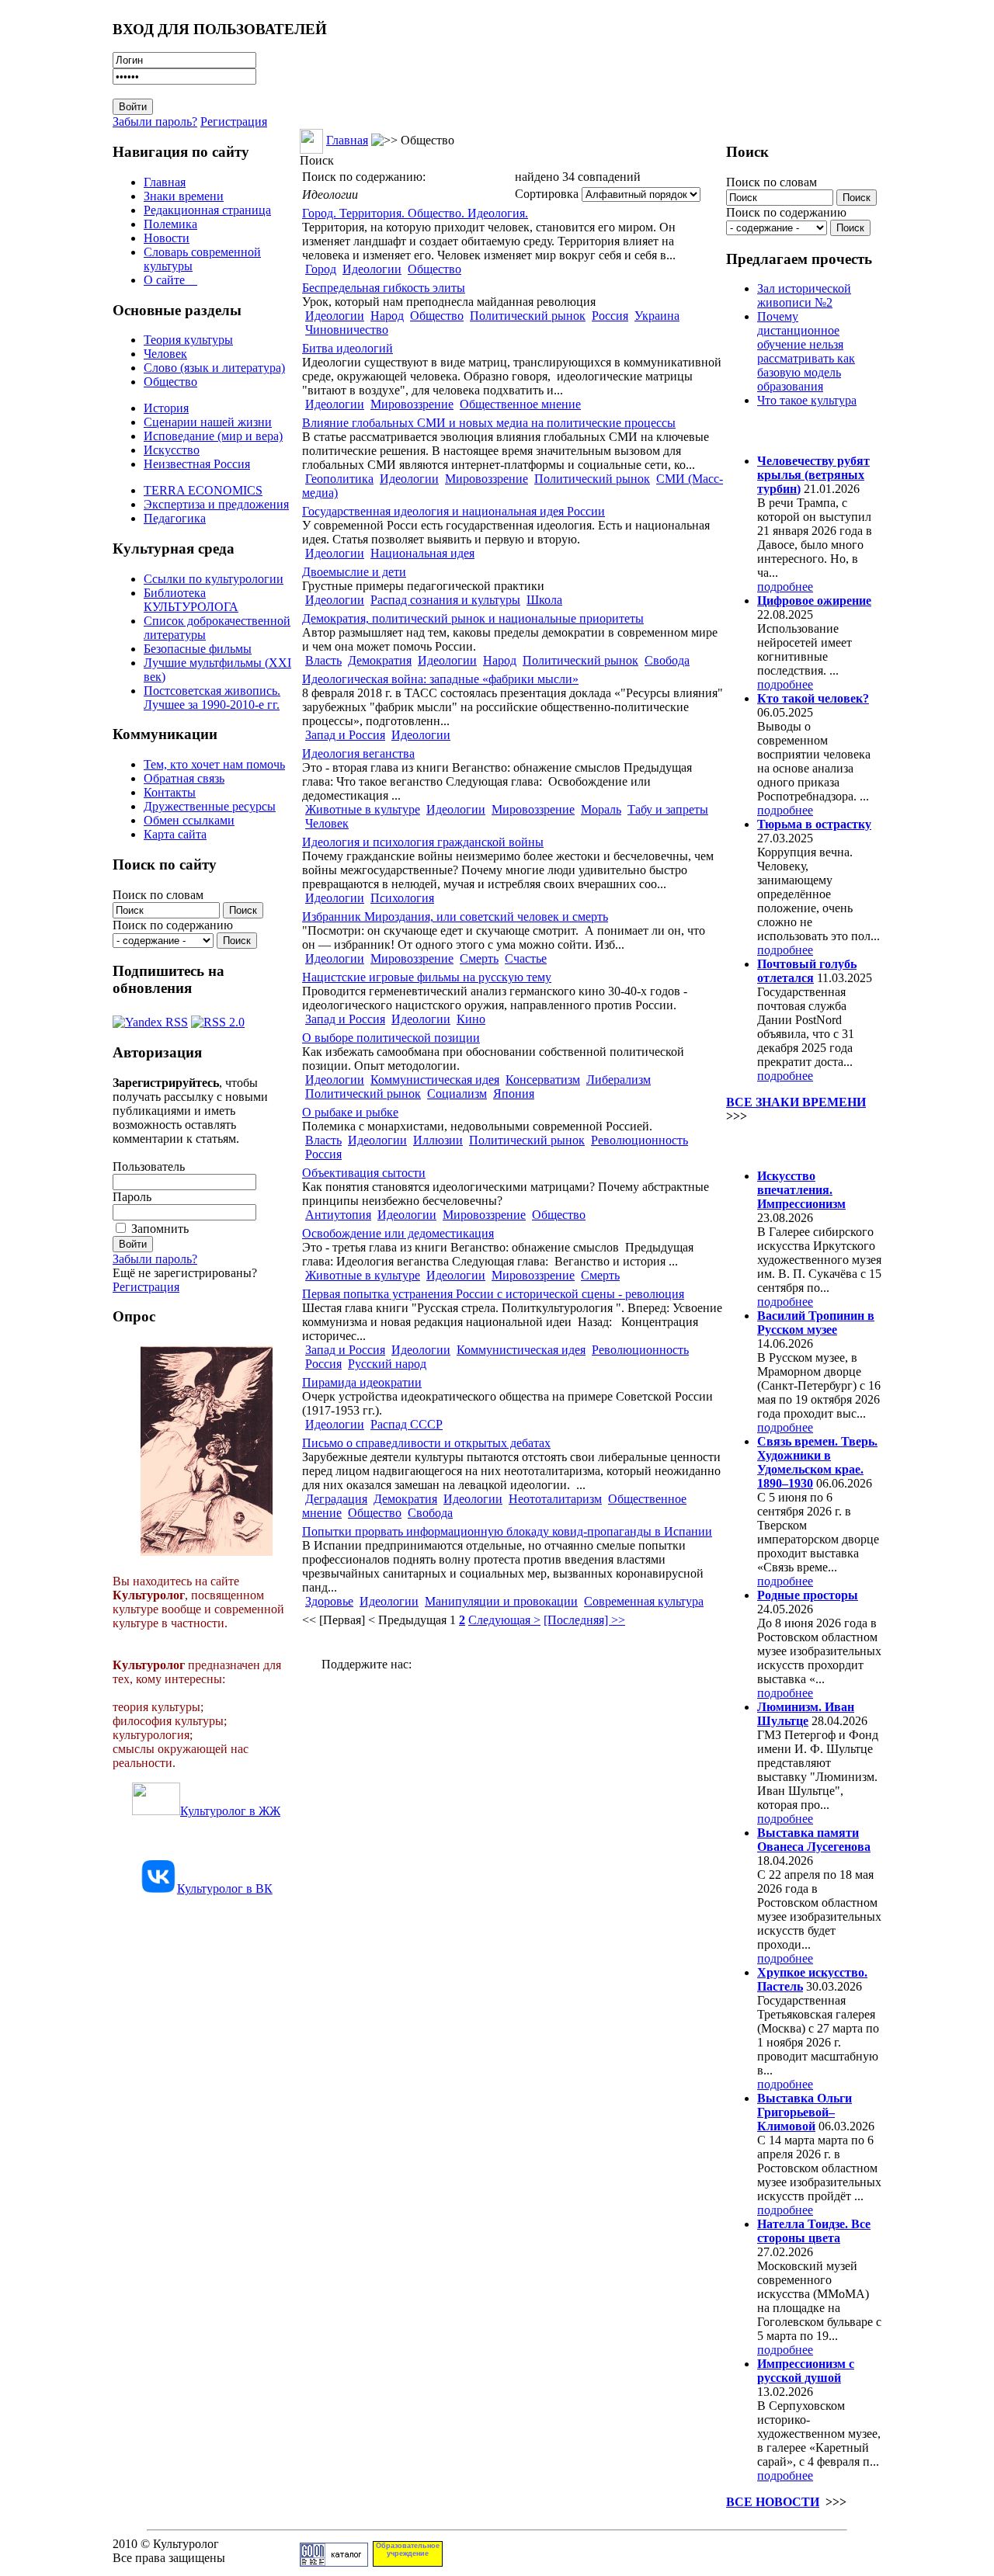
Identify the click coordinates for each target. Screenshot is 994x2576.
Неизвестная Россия (197, 464)
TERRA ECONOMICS (203, 490)
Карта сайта (175, 834)
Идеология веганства (358, 753)
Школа (544, 600)
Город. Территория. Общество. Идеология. (415, 213)
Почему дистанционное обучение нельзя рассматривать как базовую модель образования (806, 351)
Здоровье (329, 1601)
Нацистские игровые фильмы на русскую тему (427, 977)
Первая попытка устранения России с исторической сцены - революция (493, 1294)
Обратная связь (184, 778)
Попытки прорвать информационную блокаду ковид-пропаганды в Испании (507, 1531)
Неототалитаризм (555, 1499)
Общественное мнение (520, 404)
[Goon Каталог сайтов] (334, 2562)
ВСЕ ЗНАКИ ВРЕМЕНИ (796, 1102)
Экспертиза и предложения (216, 504)
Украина (657, 316)
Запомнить (160, 1229)
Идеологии (372, 269)
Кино (471, 1019)
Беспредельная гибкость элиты (384, 288)
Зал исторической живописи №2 (804, 295)
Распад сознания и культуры (445, 600)
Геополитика (339, 479)
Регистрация (234, 122)
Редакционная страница (207, 210)
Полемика (170, 224)
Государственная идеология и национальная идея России (454, 511)
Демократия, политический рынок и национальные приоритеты (473, 618)
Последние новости (791, 1146)
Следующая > (504, 1620)
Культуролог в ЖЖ (230, 1811)
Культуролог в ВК (225, 1889)
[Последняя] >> (584, 1620)
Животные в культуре (363, 809)
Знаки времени (184, 196)
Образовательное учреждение (408, 2550)
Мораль (601, 809)
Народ (387, 316)
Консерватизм (543, 1080)
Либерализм (619, 1080)
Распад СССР (407, 1424)
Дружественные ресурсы (210, 806)
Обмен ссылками (189, 820)
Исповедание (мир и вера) (213, 436)
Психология (402, 898)
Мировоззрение (412, 404)
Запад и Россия (345, 735)
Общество (170, 382)
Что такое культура (807, 400)
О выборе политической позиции (391, 1038)
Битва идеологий (348, 348)
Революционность (639, 1140)
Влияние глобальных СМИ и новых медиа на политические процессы (489, 423)
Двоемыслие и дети (354, 572)
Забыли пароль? (155, 122)
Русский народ (387, 1364)
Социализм (457, 1094)
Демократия (380, 660)
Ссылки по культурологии (214, 579)
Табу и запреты (668, 809)
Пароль (132, 1197)
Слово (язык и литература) (214, 368)
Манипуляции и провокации (501, 1601)
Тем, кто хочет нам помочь (214, 764)
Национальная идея (422, 553)
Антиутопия (338, 1215)
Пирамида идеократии (362, 1382)
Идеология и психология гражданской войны (423, 842)
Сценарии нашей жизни (208, 422)
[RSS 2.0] (218, 1018)
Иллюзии (438, 1140)
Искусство (172, 450)
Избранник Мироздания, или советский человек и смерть (455, 917)
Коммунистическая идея (435, 1080)
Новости (167, 238)
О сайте (170, 280)
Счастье (526, 958)
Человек (165, 354)
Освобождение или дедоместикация (398, 1233)
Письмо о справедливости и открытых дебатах (426, 1443)
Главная (165, 182)
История (166, 408)
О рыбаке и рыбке (350, 1112)
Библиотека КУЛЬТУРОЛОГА (191, 600)
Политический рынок (528, 316)
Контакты (170, 792)
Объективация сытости (364, 1173)
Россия (610, 316)
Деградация (336, 1499)
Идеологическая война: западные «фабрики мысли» (440, 679)
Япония (514, 1094)
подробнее (785, 587)
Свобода (667, 660)
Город (321, 269)
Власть (323, 660)
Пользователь (149, 1166)
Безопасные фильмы (198, 649)
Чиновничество (347, 330)
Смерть (479, 958)
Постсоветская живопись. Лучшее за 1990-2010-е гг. (212, 698)
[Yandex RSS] (150, 1018)
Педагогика (175, 518)
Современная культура (644, 1601)
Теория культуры (188, 340)
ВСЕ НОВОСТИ (773, 2502)
